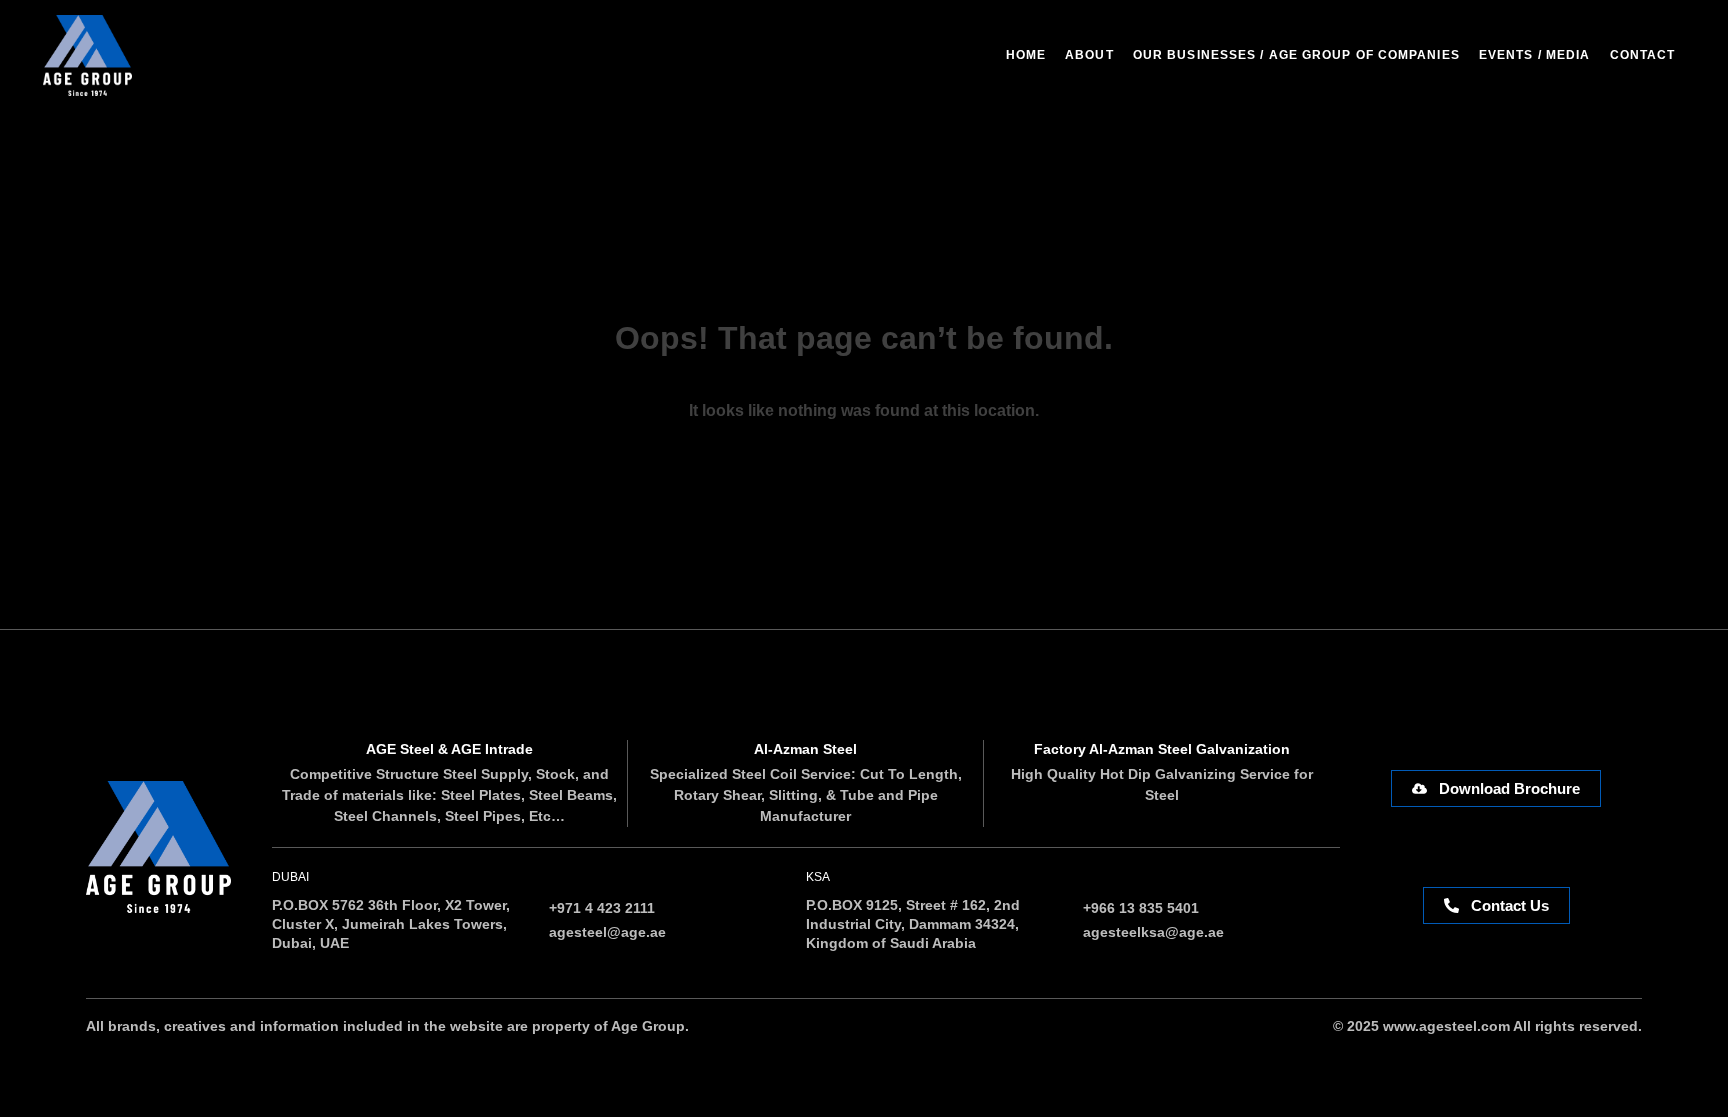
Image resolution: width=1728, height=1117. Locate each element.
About (1089, 55)
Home (1026, 55)
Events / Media (1534, 55)
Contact (1643, 55)
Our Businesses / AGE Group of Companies (1296, 55)
